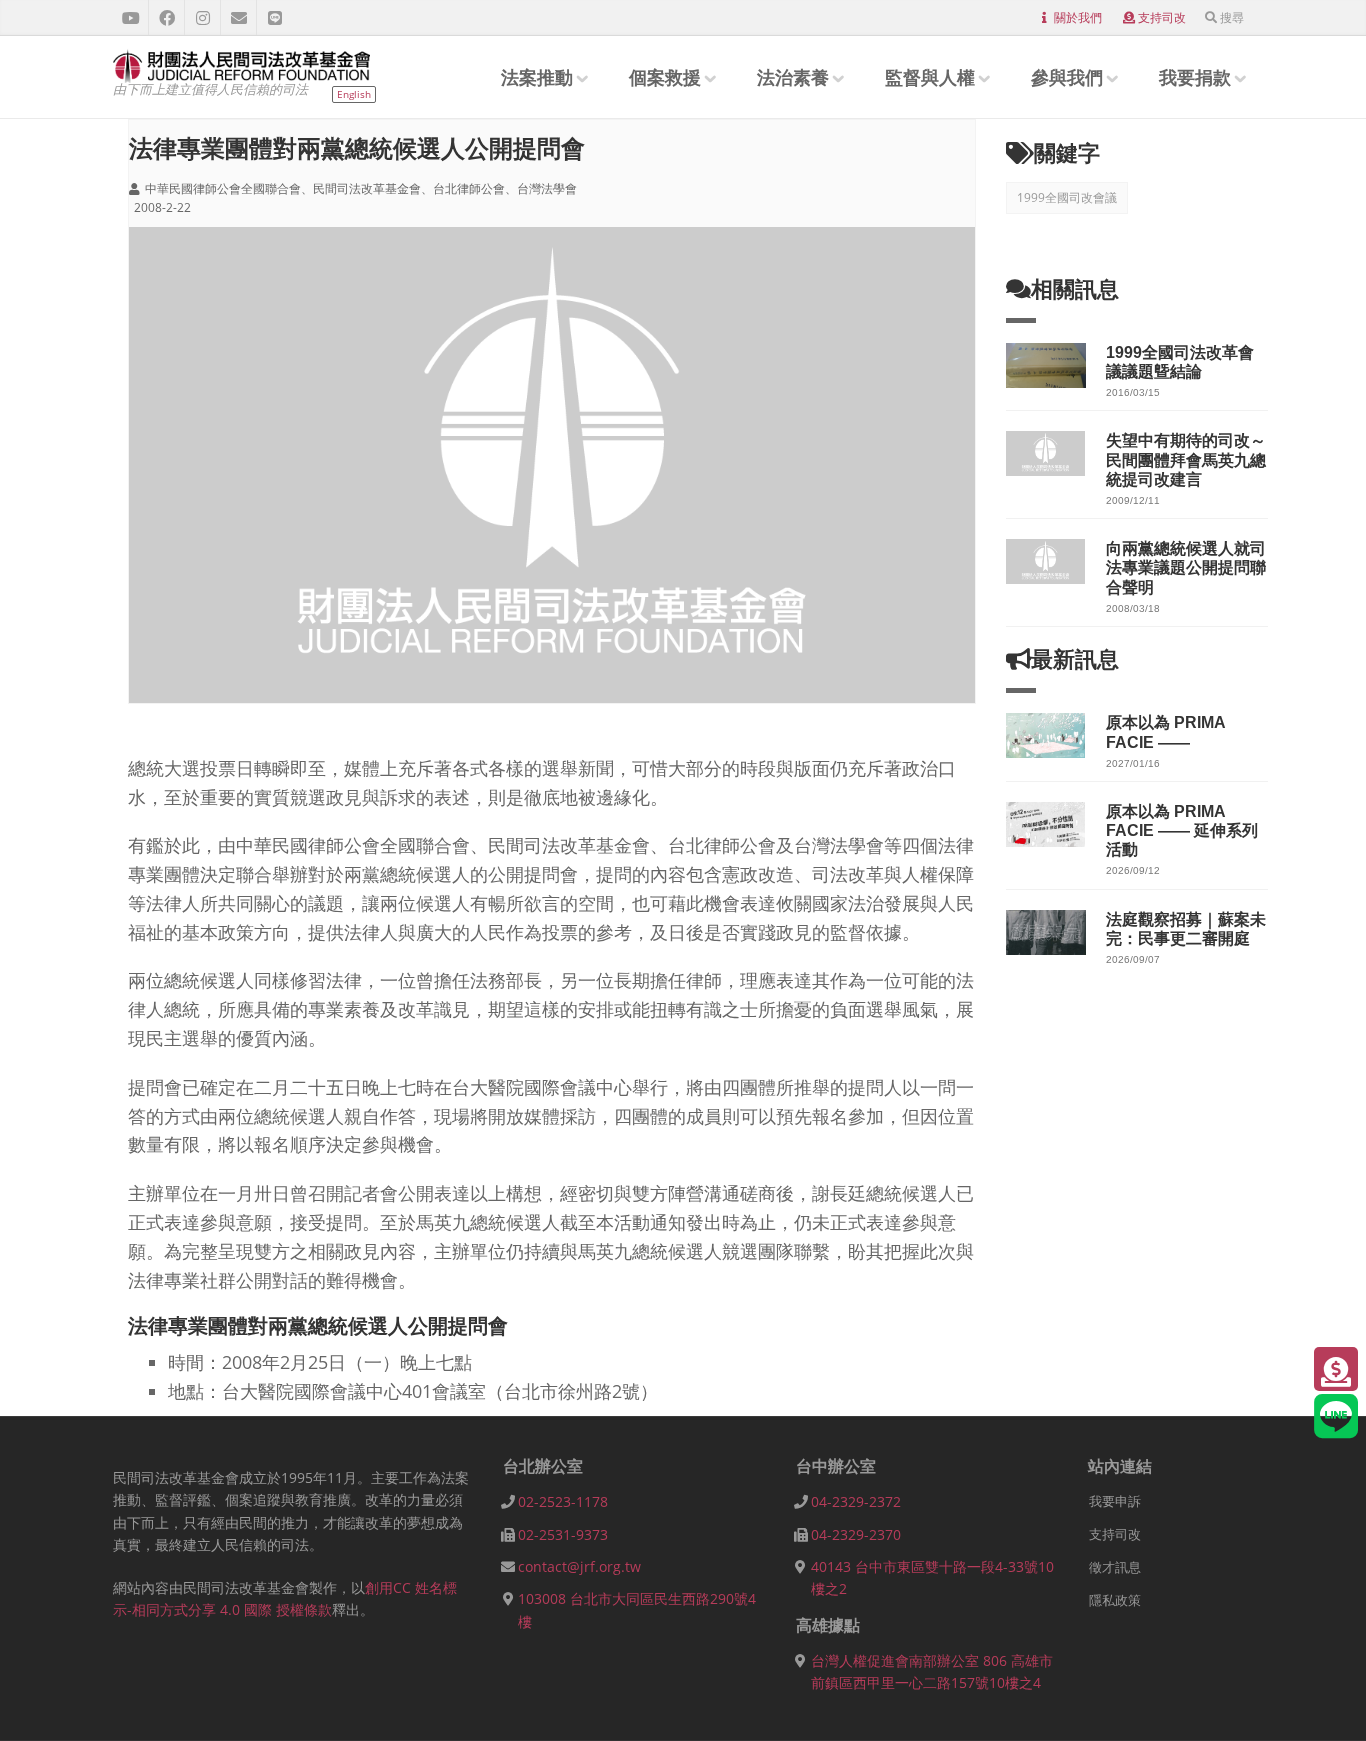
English (354, 94)
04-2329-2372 (856, 1501)
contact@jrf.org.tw (579, 1566)
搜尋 (1232, 17)
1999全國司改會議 (1067, 197)
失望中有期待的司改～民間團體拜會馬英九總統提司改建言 (1186, 459)
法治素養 (793, 77)
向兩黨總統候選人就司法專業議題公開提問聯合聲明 (1186, 567)
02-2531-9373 (563, 1534)
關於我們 (1078, 17)
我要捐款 (1195, 77)
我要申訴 (1115, 1501)
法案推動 (537, 77)
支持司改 (1162, 17)
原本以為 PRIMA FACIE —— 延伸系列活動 (1182, 830)
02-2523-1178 (563, 1501)
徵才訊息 (1115, 1567)
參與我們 (1067, 77)
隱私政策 (1115, 1600)
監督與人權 (930, 77)
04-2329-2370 (856, 1534)
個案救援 (665, 77)
